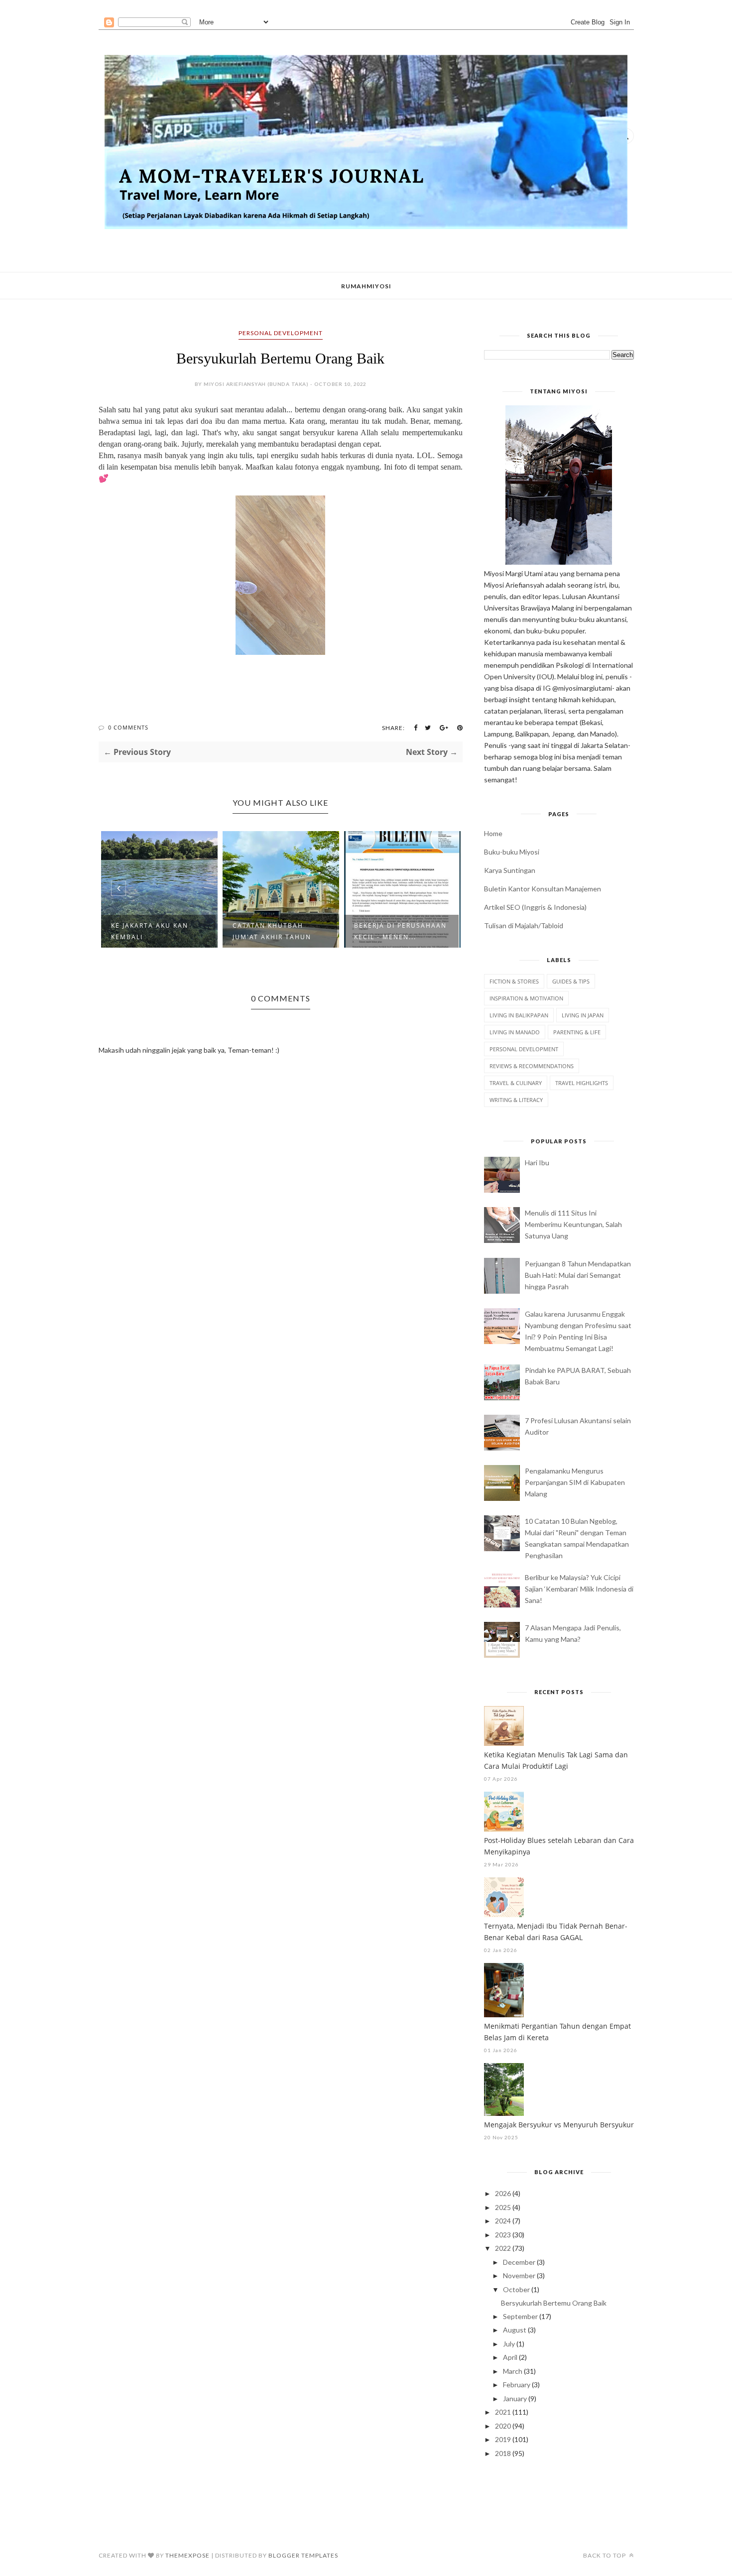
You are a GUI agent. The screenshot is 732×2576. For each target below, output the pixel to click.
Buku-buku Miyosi (512, 852)
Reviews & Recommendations (532, 1066)
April (510, 2357)
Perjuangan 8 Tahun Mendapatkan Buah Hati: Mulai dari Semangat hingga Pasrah (578, 1275)
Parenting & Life (577, 1032)
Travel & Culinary (516, 1083)
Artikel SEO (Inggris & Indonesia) (535, 907)
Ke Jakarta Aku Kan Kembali (150, 931)
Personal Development (281, 333)
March (513, 2371)
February (517, 2385)
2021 (503, 2412)
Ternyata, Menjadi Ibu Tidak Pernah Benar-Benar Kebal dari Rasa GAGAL (556, 1932)
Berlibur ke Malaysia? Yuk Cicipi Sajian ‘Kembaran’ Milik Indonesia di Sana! (579, 1589)
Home (493, 833)
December (519, 2262)
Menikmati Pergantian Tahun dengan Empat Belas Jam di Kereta (557, 2032)
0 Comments (128, 727)
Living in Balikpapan (519, 1015)
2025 (503, 2207)
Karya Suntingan (510, 870)
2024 (503, 2221)
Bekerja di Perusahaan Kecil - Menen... (400, 931)
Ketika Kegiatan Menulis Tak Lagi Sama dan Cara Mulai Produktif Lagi (556, 1760)
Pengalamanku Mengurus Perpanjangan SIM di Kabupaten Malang (575, 1482)
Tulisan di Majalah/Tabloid (524, 925)
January (515, 2398)
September (520, 2316)
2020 (503, 2426)
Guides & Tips (571, 981)
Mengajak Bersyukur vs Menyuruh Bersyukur (559, 2125)
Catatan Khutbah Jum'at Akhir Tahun (272, 931)
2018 (503, 2453)
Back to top (605, 2555)
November (519, 2275)
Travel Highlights (582, 1083)
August (515, 2330)
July (509, 2344)
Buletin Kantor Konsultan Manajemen (543, 889)
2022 (503, 2248)
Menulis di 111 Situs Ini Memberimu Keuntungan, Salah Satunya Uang (573, 1224)
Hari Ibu (537, 1163)
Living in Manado (515, 1032)
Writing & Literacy (516, 1100)
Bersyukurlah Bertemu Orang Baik (554, 2303)
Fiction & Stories (514, 981)
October (516, 2289)
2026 (503, 2193)
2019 (503, 2439)
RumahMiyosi (366, 286)
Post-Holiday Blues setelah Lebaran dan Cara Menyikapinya (559, 1846)
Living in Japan (583, 1015)
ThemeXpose (187, 2555)
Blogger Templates (303, 2555)
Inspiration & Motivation (526, 998)
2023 (503, 2235)
